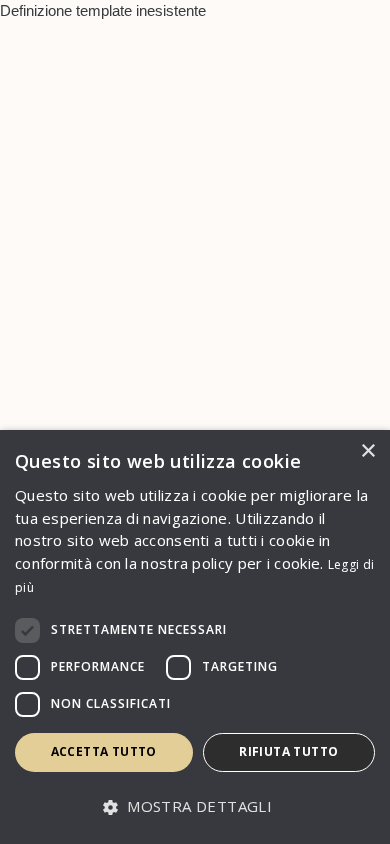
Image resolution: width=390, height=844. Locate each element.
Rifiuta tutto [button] (288, 751)
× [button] (367, 451)
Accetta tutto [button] (104, 751)
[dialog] (195, 637)
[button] (195, 807)
